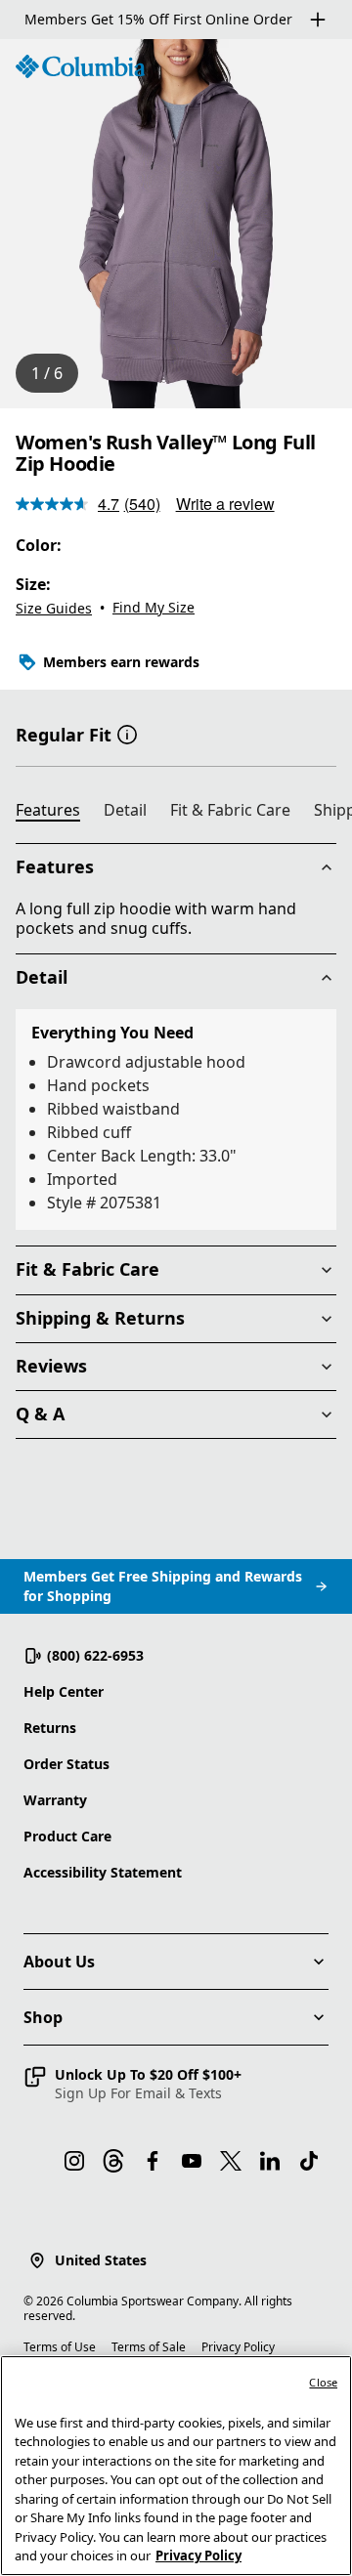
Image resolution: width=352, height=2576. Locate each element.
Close (323, 2382)
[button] (127, 733)
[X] (231, 2161)
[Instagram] (74, 2161)
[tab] (56, 813)
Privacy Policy (238, 2347)
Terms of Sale (149, 2347)
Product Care (67, 1836)
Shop (43, 2017)
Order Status (66, 1764)
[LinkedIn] (270, 2161)
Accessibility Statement (103, 1872)
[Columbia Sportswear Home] (80, 66)
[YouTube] (192, 2161)
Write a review (225, 504)
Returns (50, 1728)
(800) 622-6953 (95, 1655)
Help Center (64, 1691)
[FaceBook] (153, 2161)
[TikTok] (309, 2161)
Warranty (55, 1800)
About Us (59, 1962)
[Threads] (113, 2161)
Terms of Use (60, 2347)
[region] (176, 224)
